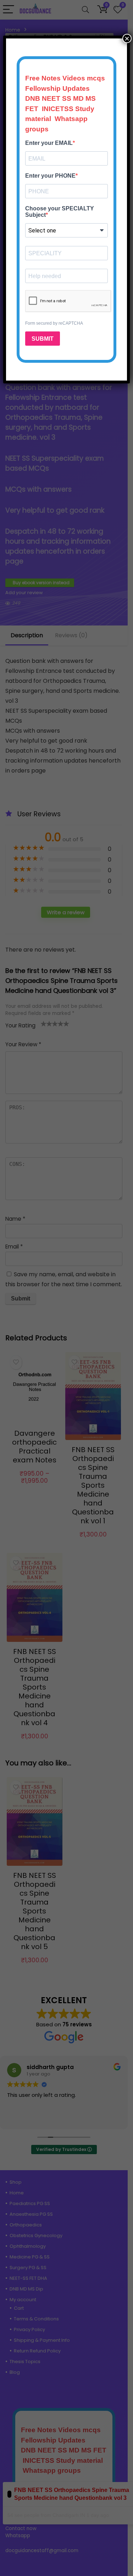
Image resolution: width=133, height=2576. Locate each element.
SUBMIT (43, 339)
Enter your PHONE (50, 176)
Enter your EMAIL (49, 143)
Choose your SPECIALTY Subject (60, 212)
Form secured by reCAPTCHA (54, 323)
